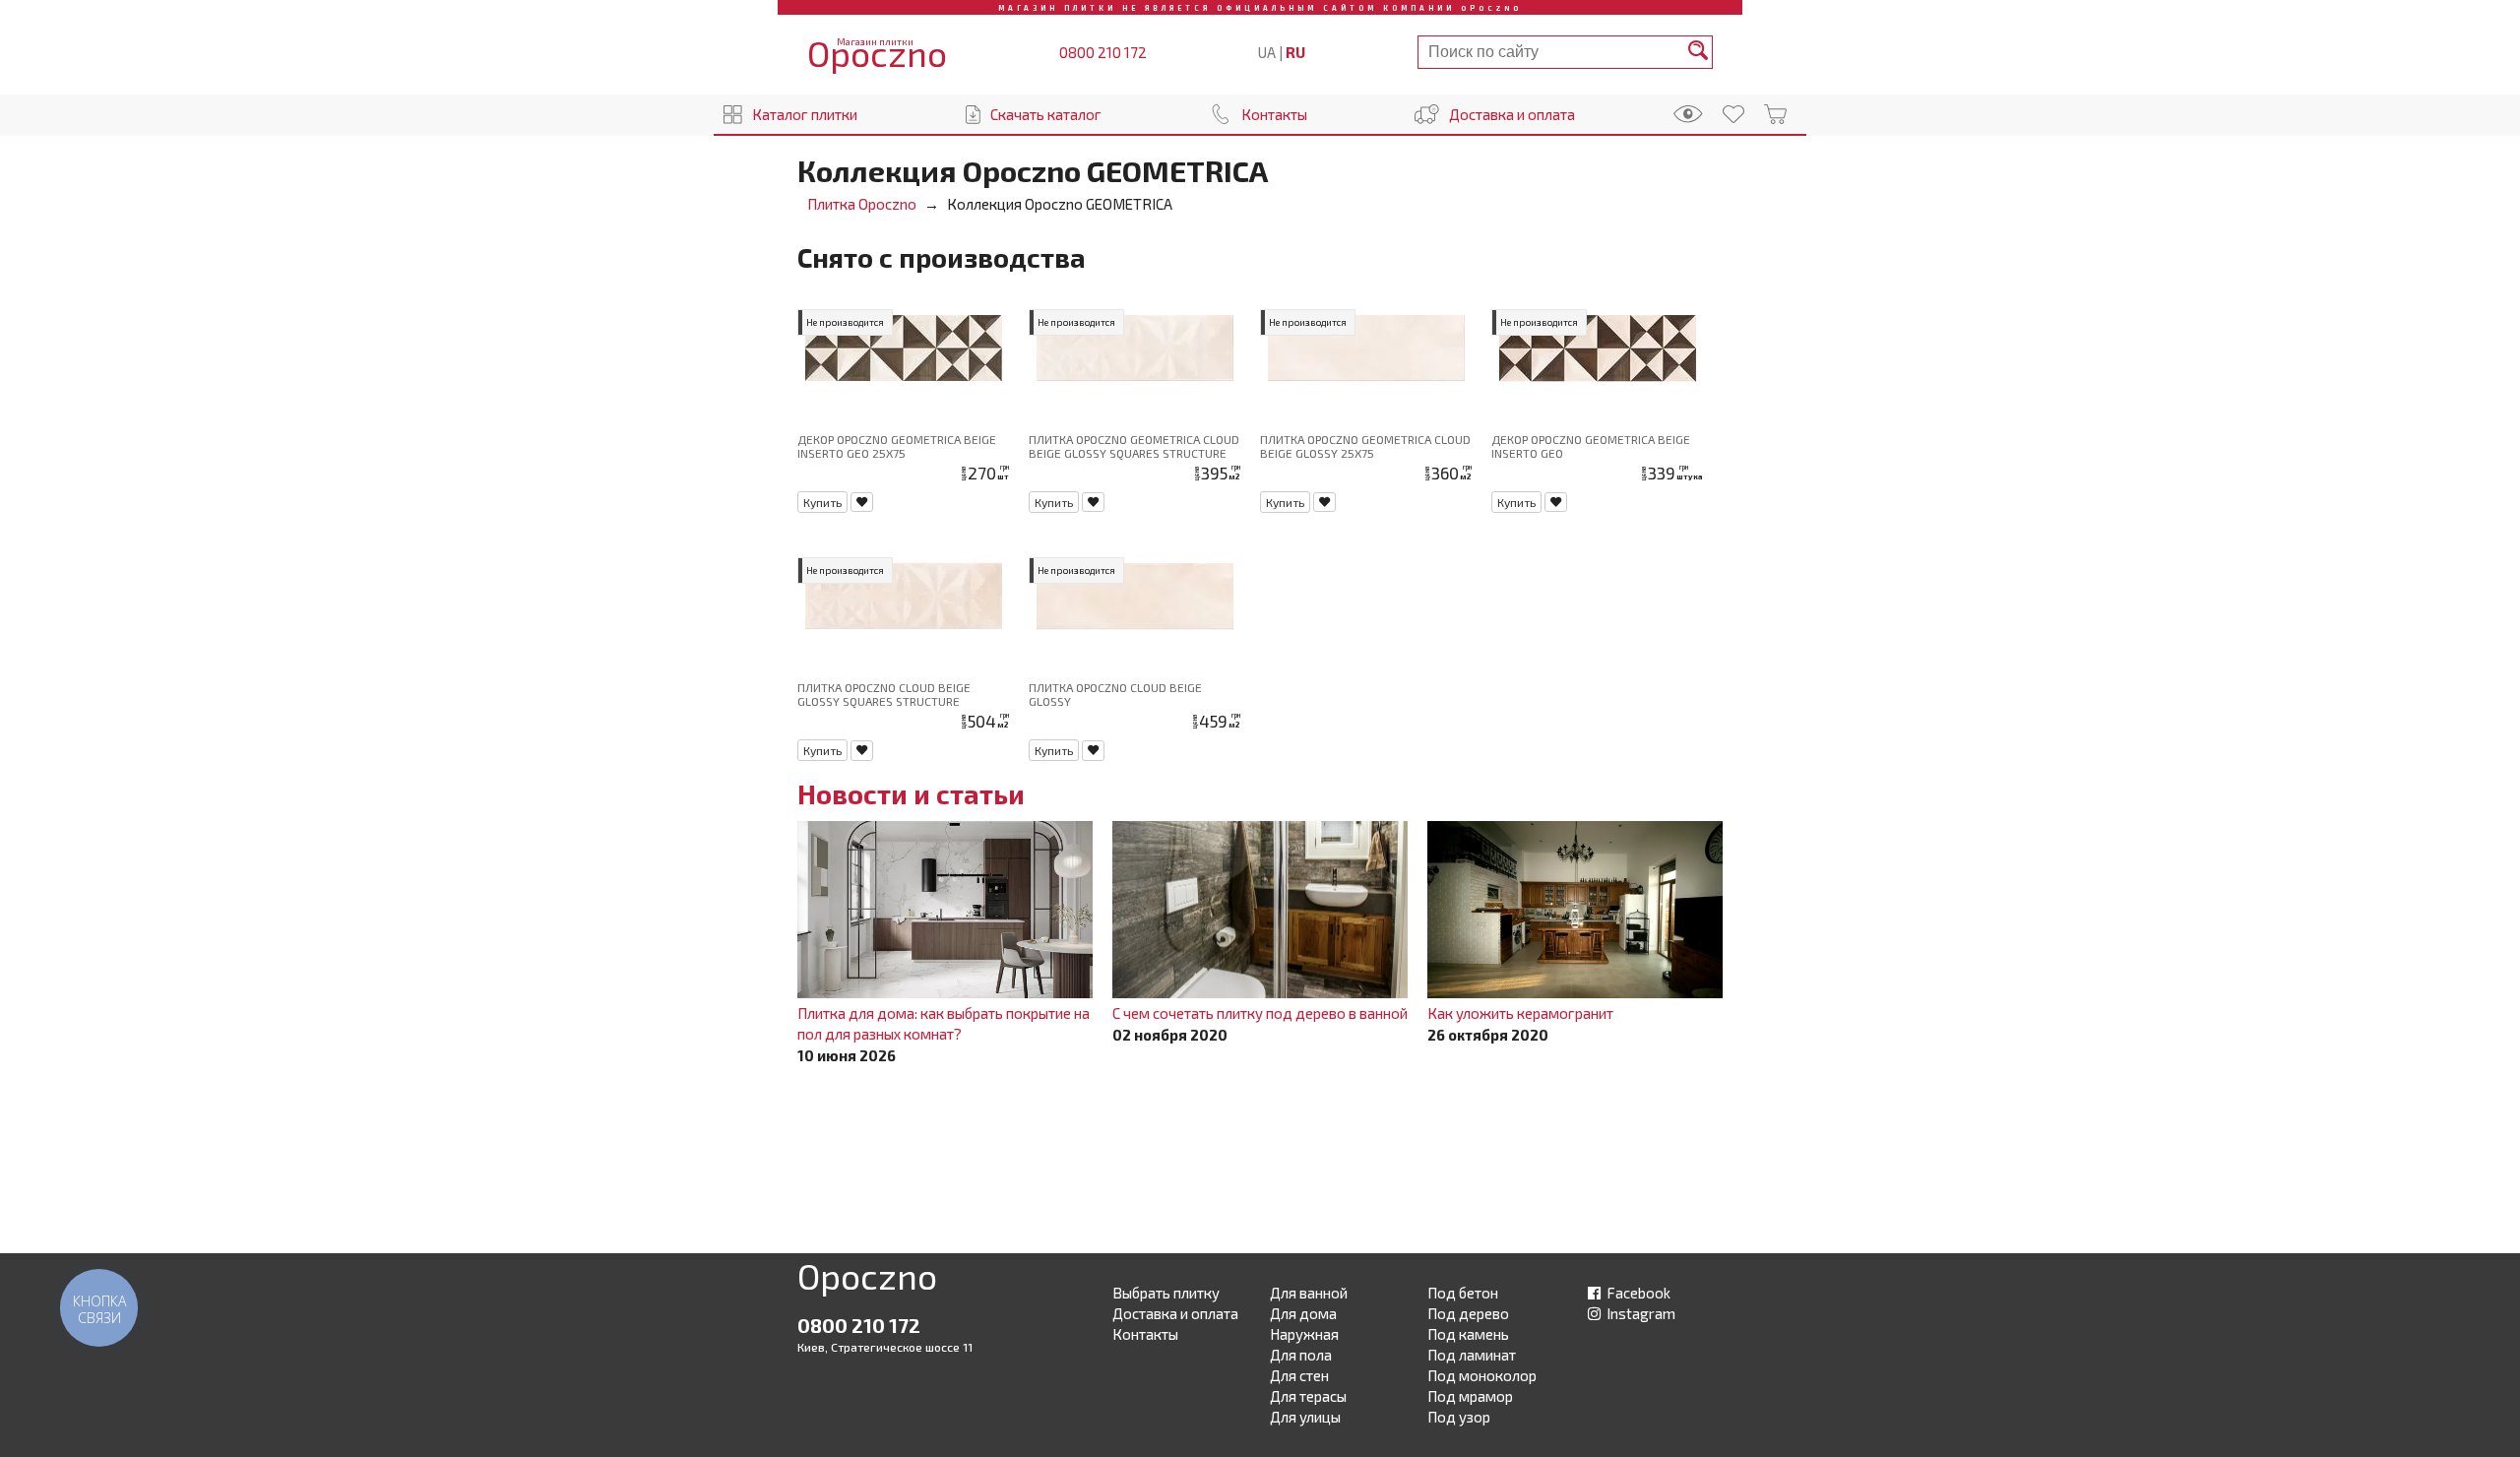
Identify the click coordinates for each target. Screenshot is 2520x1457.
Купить (822, 502)
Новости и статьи (911, 793)
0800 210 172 (1103, 52)
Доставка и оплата (1512, 114)
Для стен (1299, 1375)
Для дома (1303, 1313)
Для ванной (1309, 1293)
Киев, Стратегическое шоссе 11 (885, 1347)
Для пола (1301, 1355)
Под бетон (1463, 1293)
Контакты (1274, 114)
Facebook (1637, 1293)
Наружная (1304, 1334)
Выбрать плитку (1166, 1293)
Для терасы (1308, 1396)
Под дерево (1468, 1313)
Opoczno (867, 1280)
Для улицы (1305, 1417)
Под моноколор (1482, 1375)
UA (1267, 52)
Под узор (1459, 1417)
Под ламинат (1472, 1355)
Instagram (1639, 1313)
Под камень (1468, 1334)
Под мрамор (1470, 1396)
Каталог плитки (805, 114)
